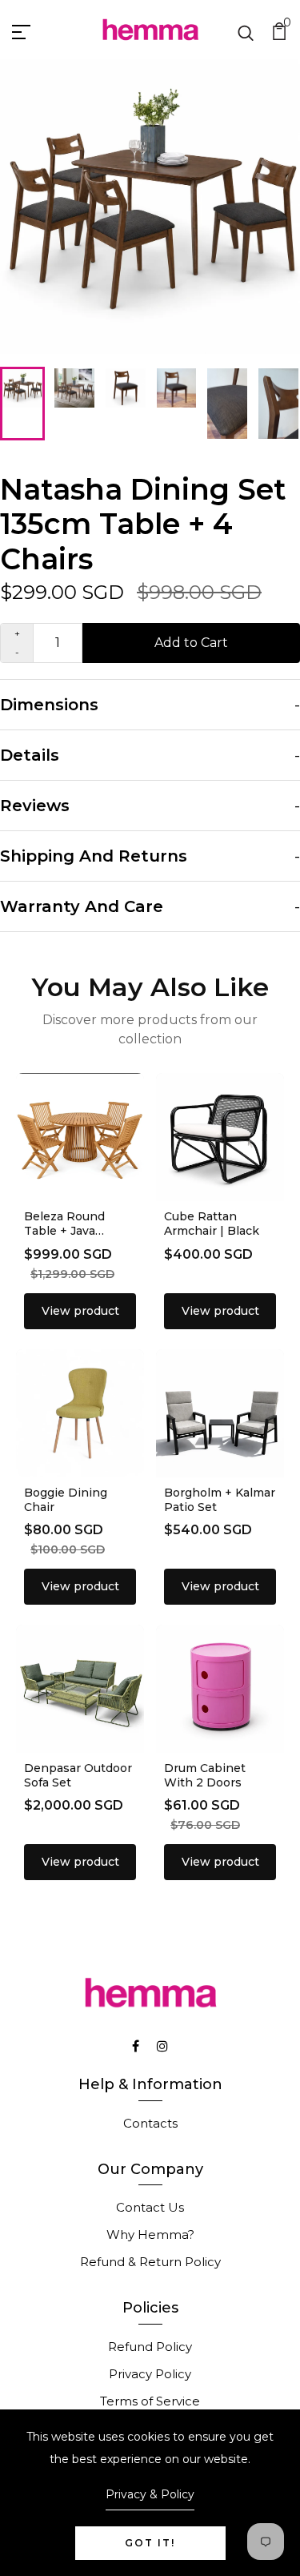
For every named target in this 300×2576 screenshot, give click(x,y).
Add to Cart (191, 643)
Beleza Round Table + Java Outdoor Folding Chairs (71, 1238)
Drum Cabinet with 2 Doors (205, 1775)
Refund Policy (150, 2347)
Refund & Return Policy (150, 2262)
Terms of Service (150, 2401)
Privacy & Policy (150, 2494)
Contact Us (150, 2207)
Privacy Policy (150, 2374)
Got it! (150, 2543)
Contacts (150, 2123)
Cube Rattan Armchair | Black (212, 1224)
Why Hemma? (150, 2234)
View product (80, 1311)
